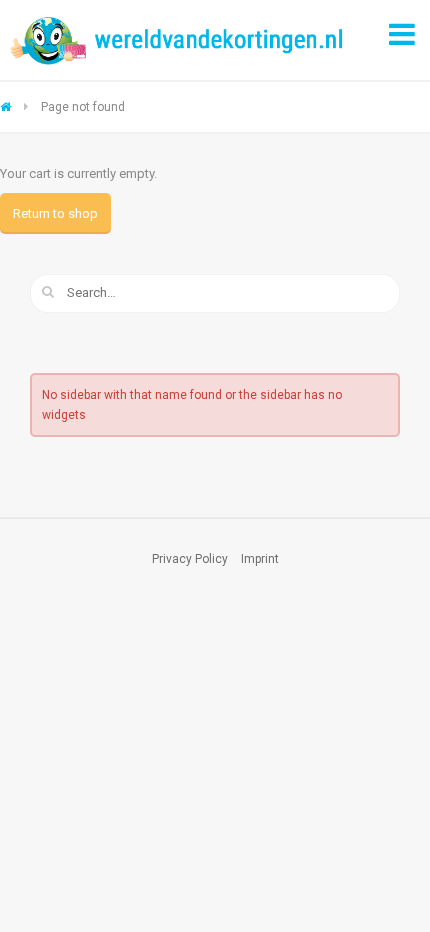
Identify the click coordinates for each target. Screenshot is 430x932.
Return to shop (55, 213)
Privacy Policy (190, 559)
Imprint (260, 559)
